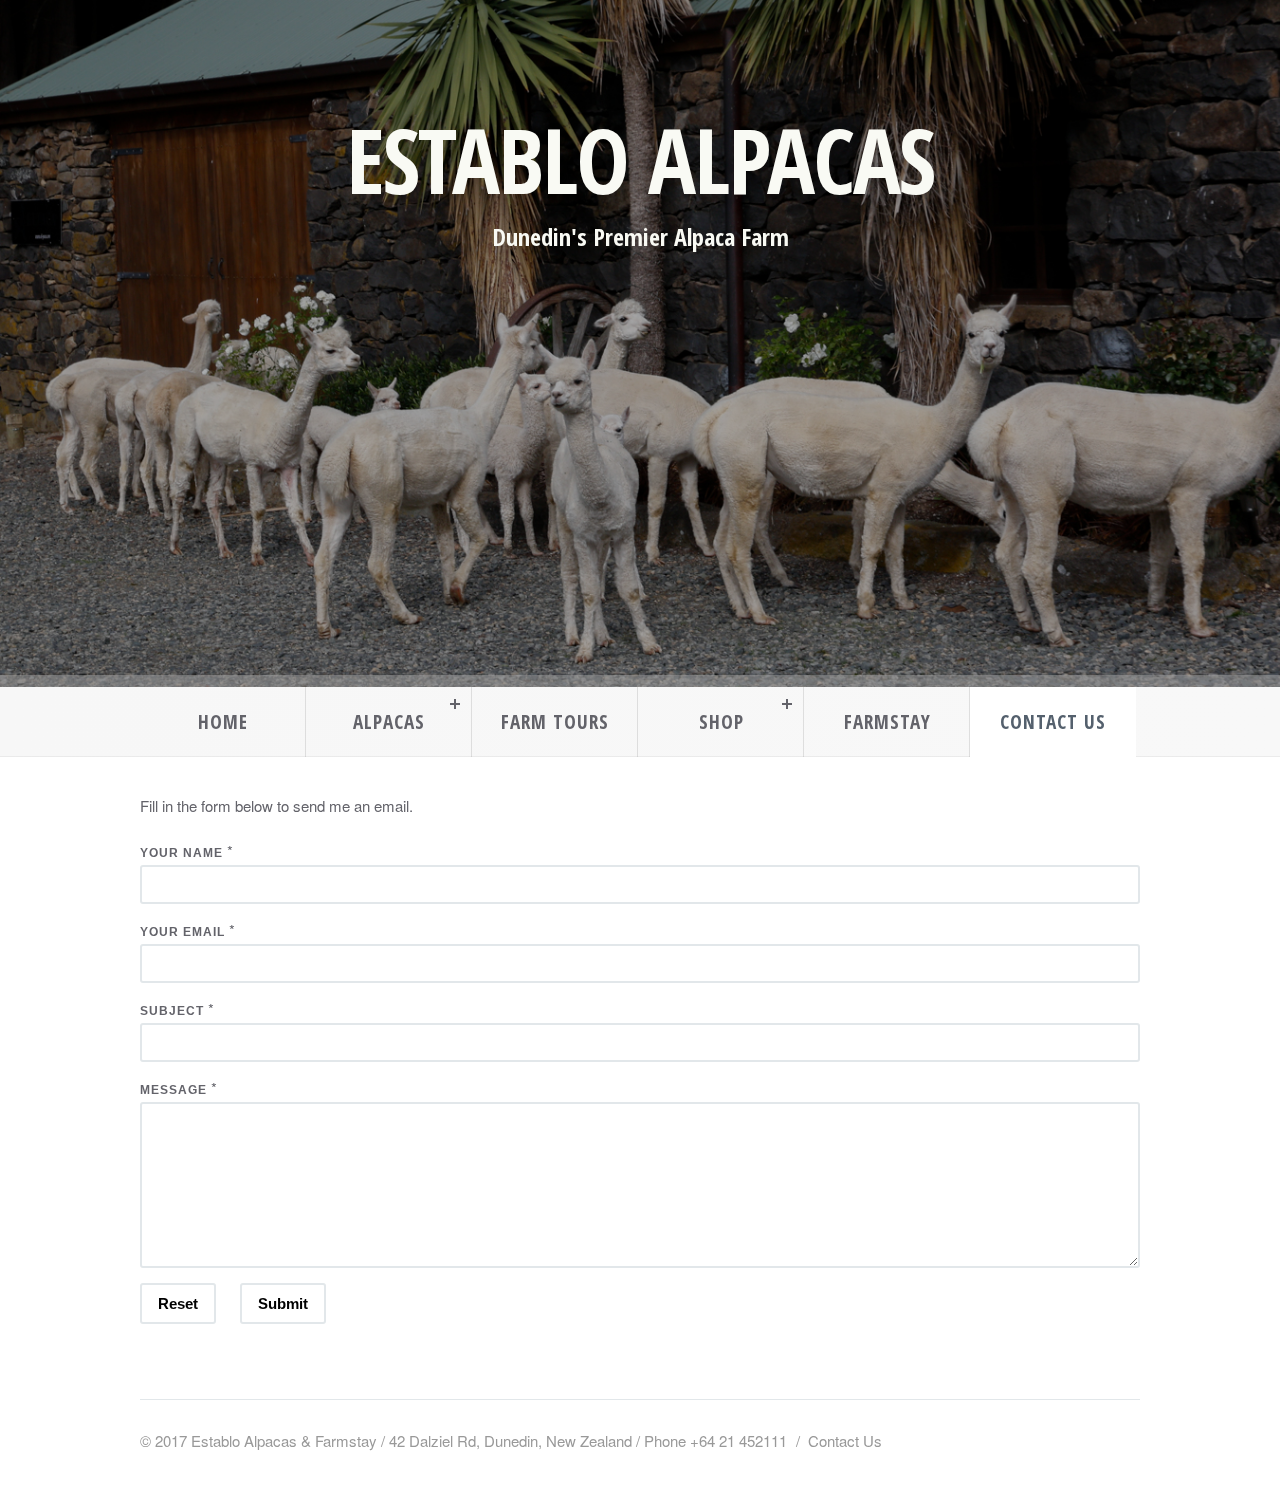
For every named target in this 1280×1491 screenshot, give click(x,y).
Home (223, 721)
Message (173, 1090)
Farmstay (887, 721)
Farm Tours (555, 721)
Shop (721, 721)
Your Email (182, 932)
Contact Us (1053, 721)
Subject (172, 1011)
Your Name (181, 853)
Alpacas (389, 721)
